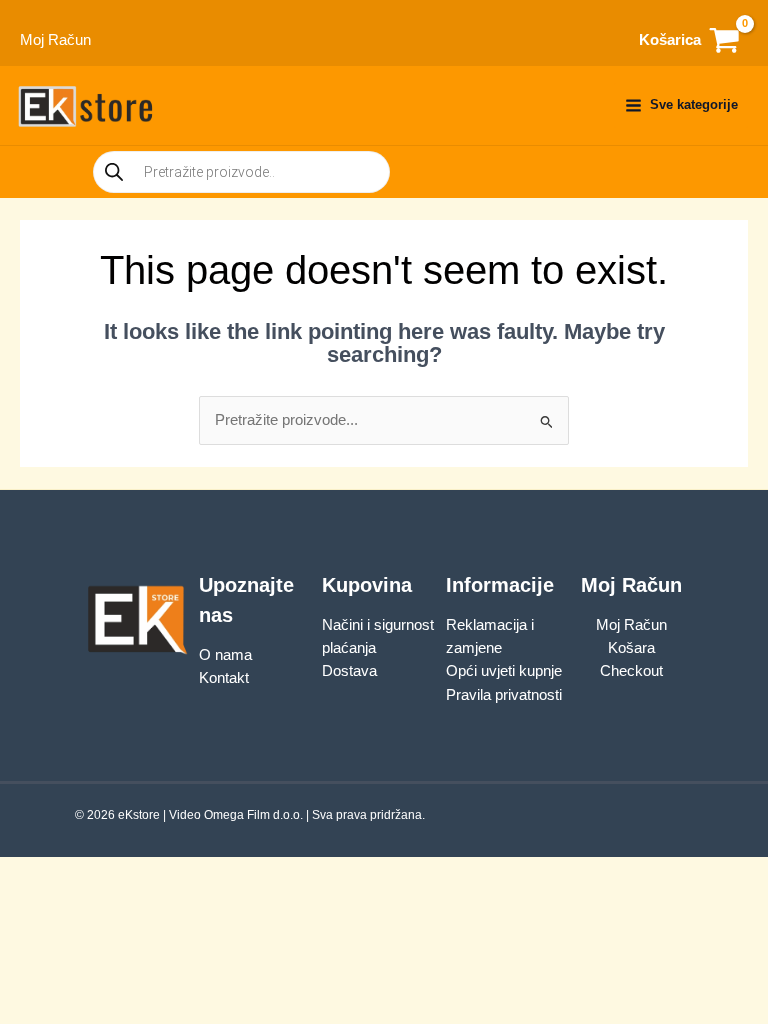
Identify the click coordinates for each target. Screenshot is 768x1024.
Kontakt (224, 678)
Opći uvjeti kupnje (504, 671)
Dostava (349, 671)
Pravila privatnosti (504, 695)
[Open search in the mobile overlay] (241, 172)
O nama (225, 655)
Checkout (631, 671)
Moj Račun (631, 625)
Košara (631, 648)
